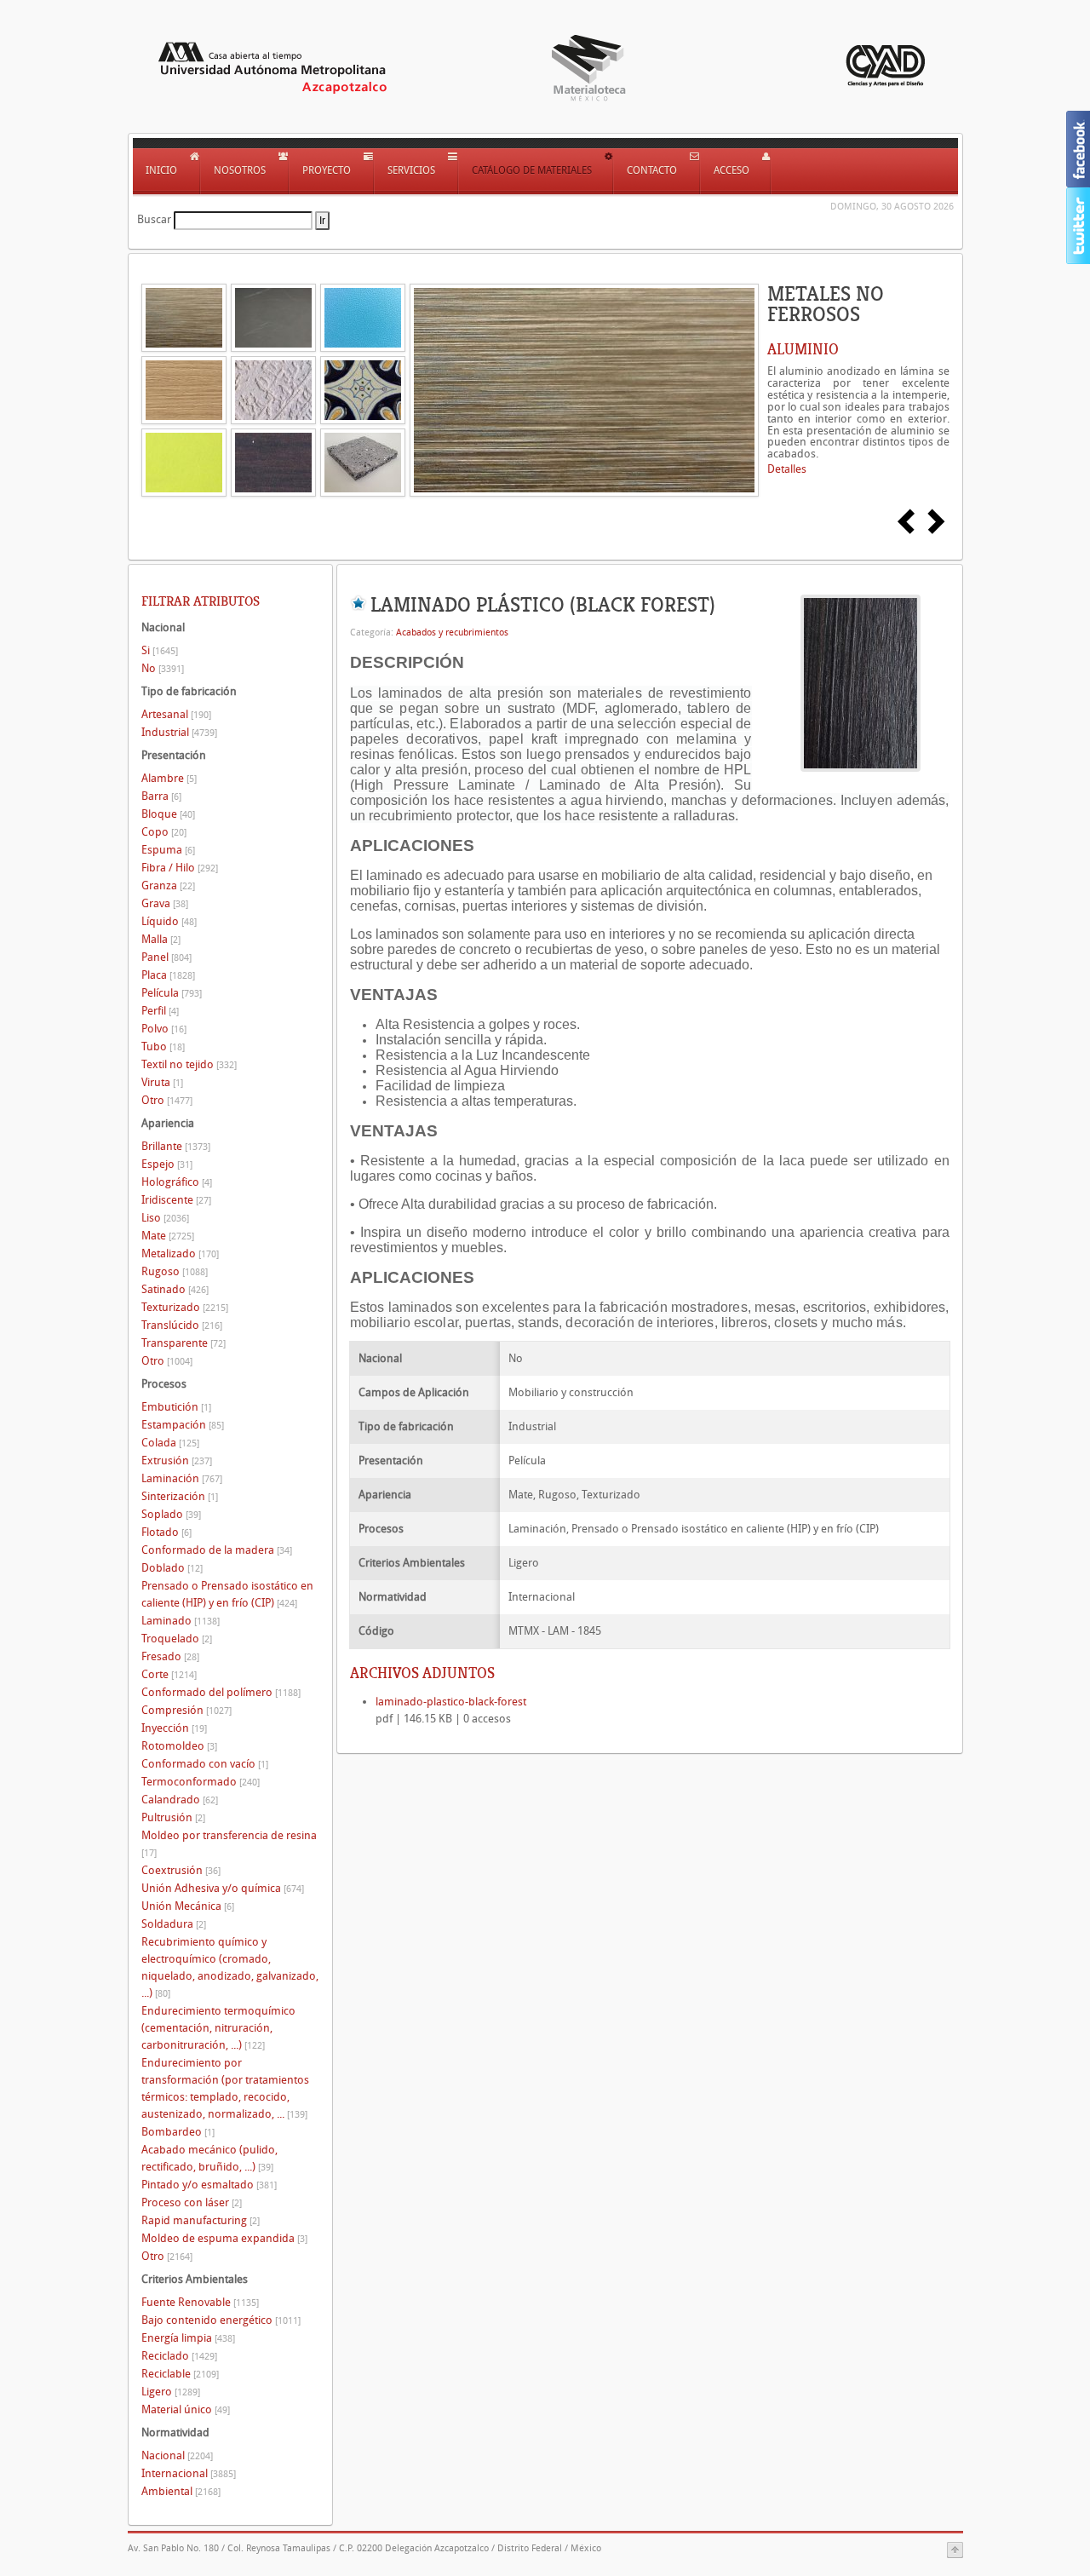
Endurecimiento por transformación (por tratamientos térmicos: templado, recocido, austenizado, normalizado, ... (225, 2088)
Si (160, 650)
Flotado (166, 1532)
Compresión (186, 1710)
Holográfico (177, 1182)
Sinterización (180, 1496)
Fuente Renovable (200, 2302)
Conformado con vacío (205, 1764)
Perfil (160, 1011)
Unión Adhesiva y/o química (223, 1888)
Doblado (172, 1568)
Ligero (171, 2392)
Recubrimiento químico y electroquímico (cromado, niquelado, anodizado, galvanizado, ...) (230, 1967)
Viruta (162, 1082)
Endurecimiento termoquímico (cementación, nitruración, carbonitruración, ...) (218, 2028)
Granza (168, 885)
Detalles (787, 469)
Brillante (176, 1146)
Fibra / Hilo (180, 868)
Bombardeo (178, 2132)
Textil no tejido (189, 1064)
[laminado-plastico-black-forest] (861, 682)
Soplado (171, 1514)
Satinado (175, 1289)
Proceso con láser (192, 2202)
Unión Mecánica (188, 1906)
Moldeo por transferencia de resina (229, 1844)
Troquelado (177, 1639)
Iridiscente (176, 1200)
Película (172, 993)
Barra (161, 796)
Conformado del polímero (221, 1692)
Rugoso (175, 1271)
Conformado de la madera (217, 1550)
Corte (169, 1674)
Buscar (154, 219)
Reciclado (179, 2356)
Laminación (182, 1478)
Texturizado (185, 1307)
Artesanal (176, 714)
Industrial (179, 732)
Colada (170, 1443)
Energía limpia (188, 2338)
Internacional (189, 2473)
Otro (167, 1100)
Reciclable (180, 2374)
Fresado (170, 1656)
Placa (168, 975)
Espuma (168, 850)
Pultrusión (173, 1817)
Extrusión (177, 1460)
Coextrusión (181, 1870)
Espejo (167, 1164)
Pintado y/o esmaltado (209, 2185)
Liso (165, 1218)
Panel (166, 957)
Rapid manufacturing (201, 2220)
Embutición (176, 1407)
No (163, 668)
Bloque (168, 814)
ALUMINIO (803, 349)
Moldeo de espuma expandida (224, 2238)
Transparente (184, 1343)
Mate (168, 1236)
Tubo (163, 1046)
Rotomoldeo (179, 1746)
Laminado (181, 1621)
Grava (165, 903)
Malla (161, 939)
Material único (186, 2409)
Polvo (164, 1029)
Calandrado (180, 1800)
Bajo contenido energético (221, 2320)
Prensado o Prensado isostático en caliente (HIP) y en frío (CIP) (227, 1594)
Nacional (177, 2455)
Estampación (183, 1425)
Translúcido (182, 1325)
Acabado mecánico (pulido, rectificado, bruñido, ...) (209, 2158)
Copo (164, 832)
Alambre (169, 778)
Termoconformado (201, 1782)
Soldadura (174, 1924)
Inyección (174, 1728)
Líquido (169, 921)
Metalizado (180, 1253)
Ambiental (181, 2491)
